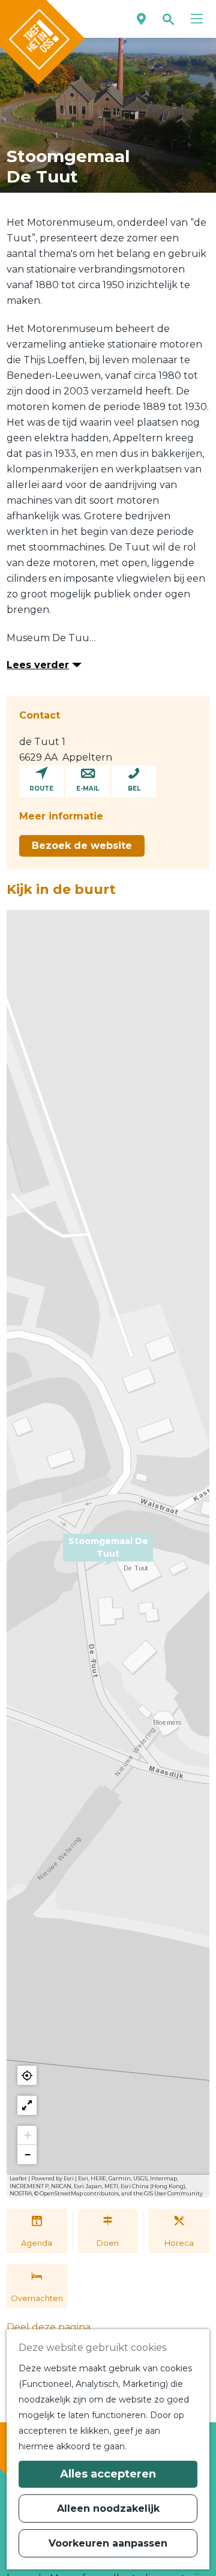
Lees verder (38, 665)
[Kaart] (141, 19)
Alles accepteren (108, 2474)
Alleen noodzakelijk (108, 2508)
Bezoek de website (82, 846)
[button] (108, 1554)
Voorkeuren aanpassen (108, 2543)
